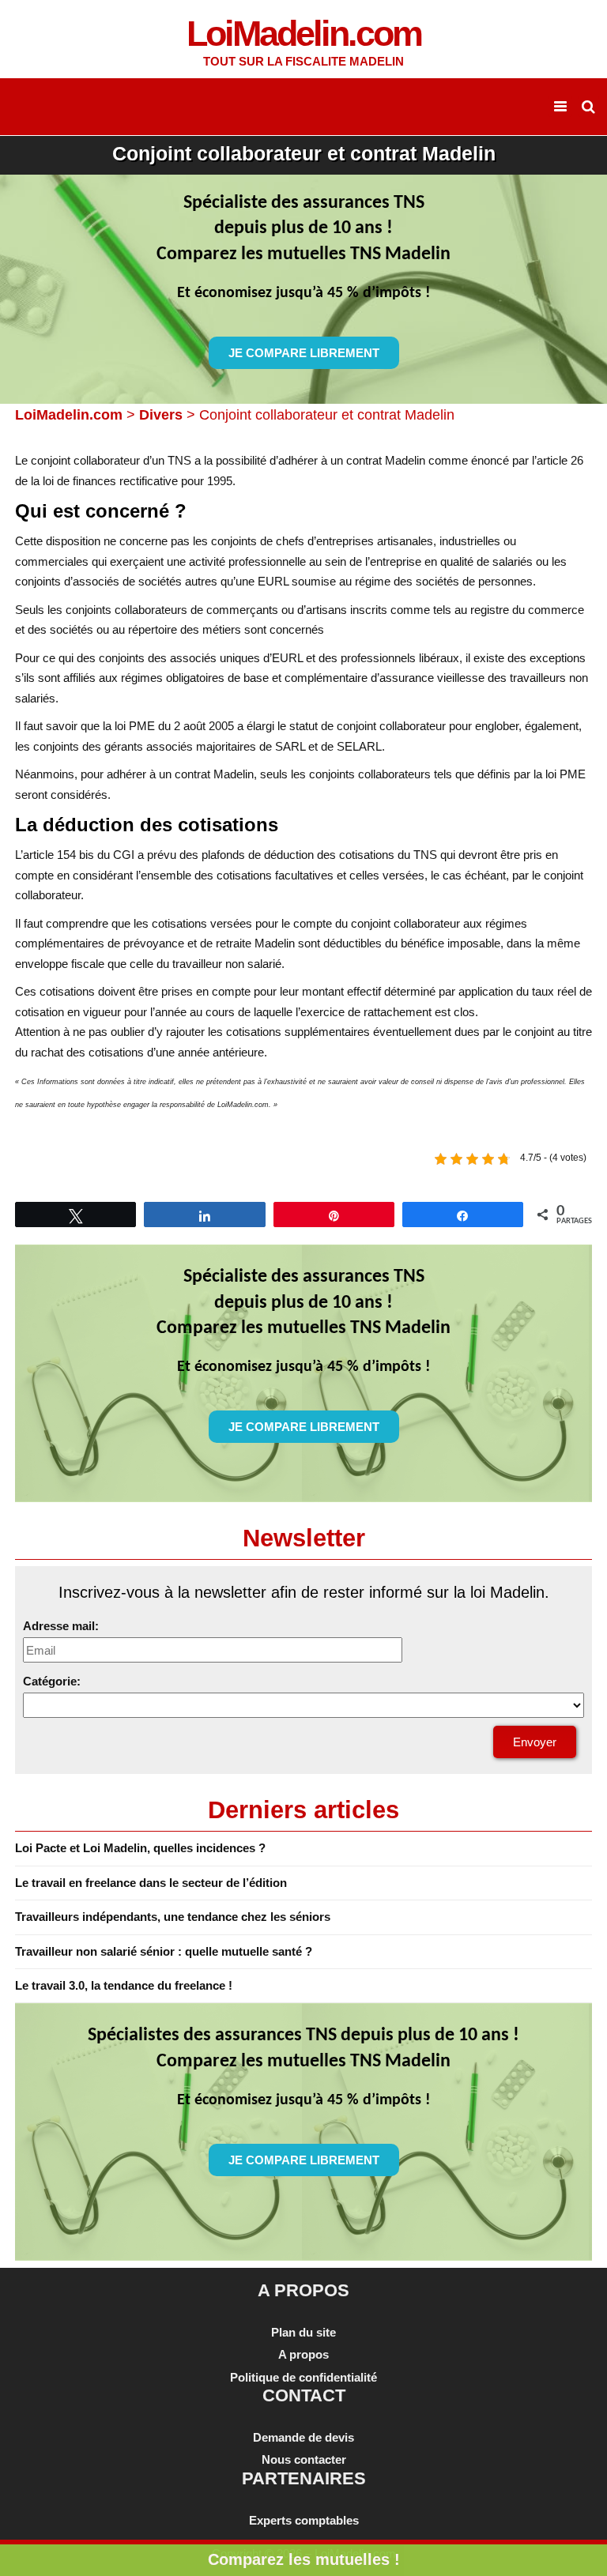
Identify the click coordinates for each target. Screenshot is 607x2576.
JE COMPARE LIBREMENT (304, 353)
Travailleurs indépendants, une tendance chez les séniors (173, 1917)
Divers (161, 415)
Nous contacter (304, 2459)
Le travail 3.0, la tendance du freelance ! (124, 1985)
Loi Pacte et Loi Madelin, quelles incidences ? (140, 1848)
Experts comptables (304, 2520)
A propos (303, 2354)
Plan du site (303, 2332)
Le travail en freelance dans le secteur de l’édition (151, 1883)
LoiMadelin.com (69, 415)
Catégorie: (52, 1681)
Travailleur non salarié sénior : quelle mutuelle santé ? (164, 1951)
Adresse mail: (61, 1626)
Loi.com (304, 34)
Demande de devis (303, 2437)
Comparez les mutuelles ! (304, 2559)
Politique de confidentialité (303, 2377)
